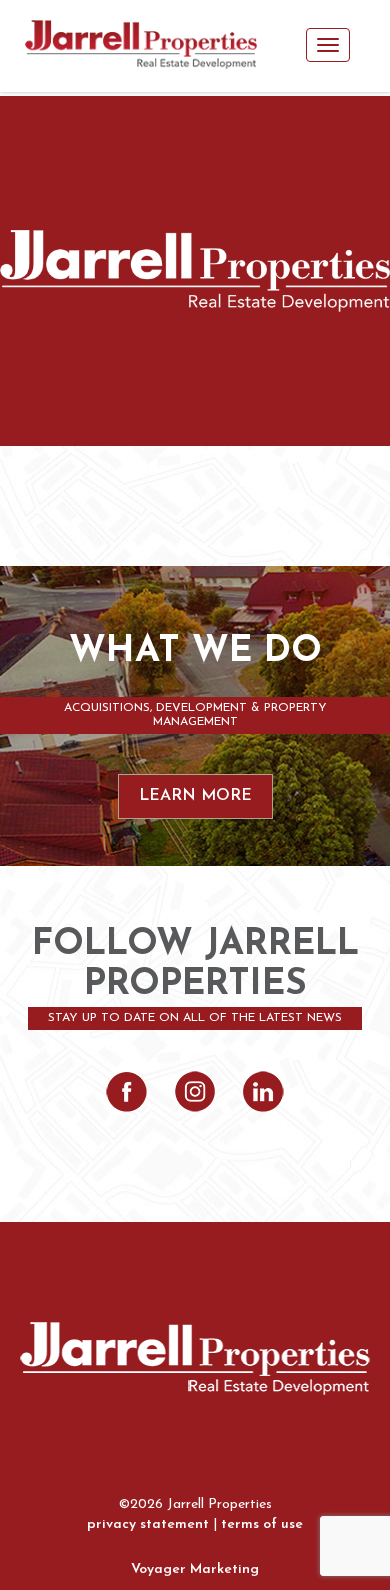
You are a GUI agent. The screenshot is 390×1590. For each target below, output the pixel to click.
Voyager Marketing (195, 1569)
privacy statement (148, 1524)
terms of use (262, 1524)
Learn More (195, 796)
